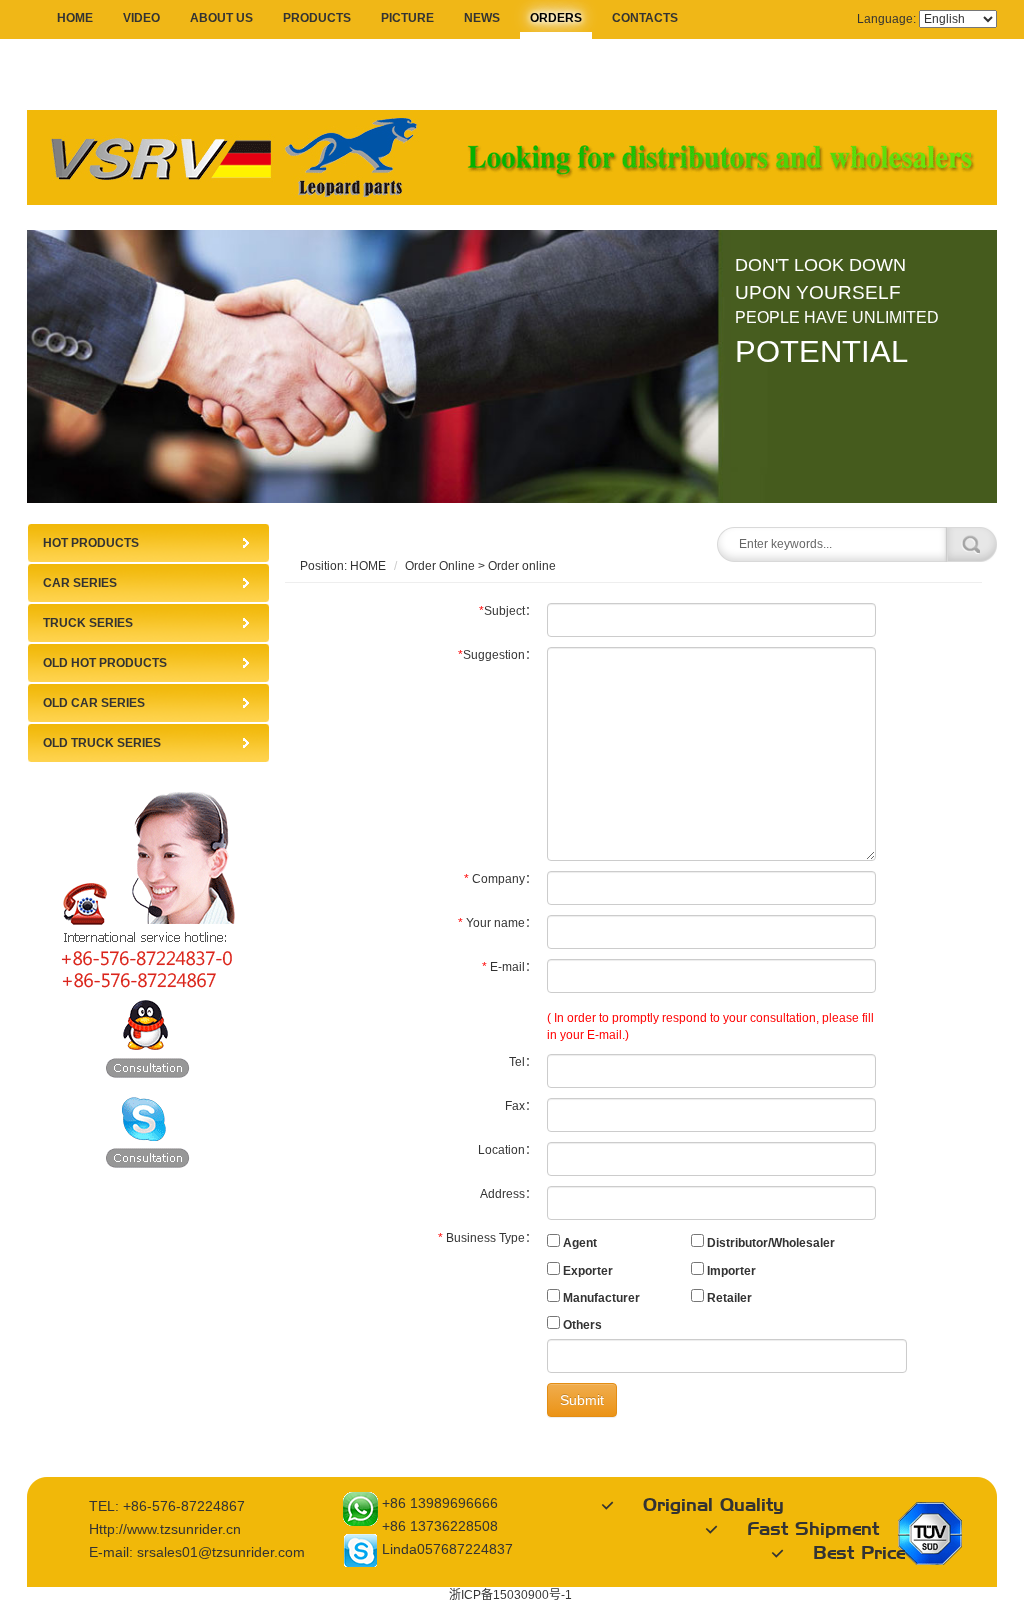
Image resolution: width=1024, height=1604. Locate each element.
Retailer (728, 1298)
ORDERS (556, 18)
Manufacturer (600, 1298)
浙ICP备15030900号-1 (510, 1595)
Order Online (440, 566)
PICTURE (407, 18)
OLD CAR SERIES (94, 703)
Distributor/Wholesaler (769, 1243)
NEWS (482, 18)
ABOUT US (221, 18)
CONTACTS (645, 18)
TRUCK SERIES (88, 623)
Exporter (586, 1271)
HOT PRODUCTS (91, 543)
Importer (730, 1271)
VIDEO (141, 18)
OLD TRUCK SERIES (102, 743)
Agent (578, 1243)
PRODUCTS (317, 18)
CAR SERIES (80, 583)
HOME (75, 18)
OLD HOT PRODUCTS (105, 663)
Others (581, 1325)
